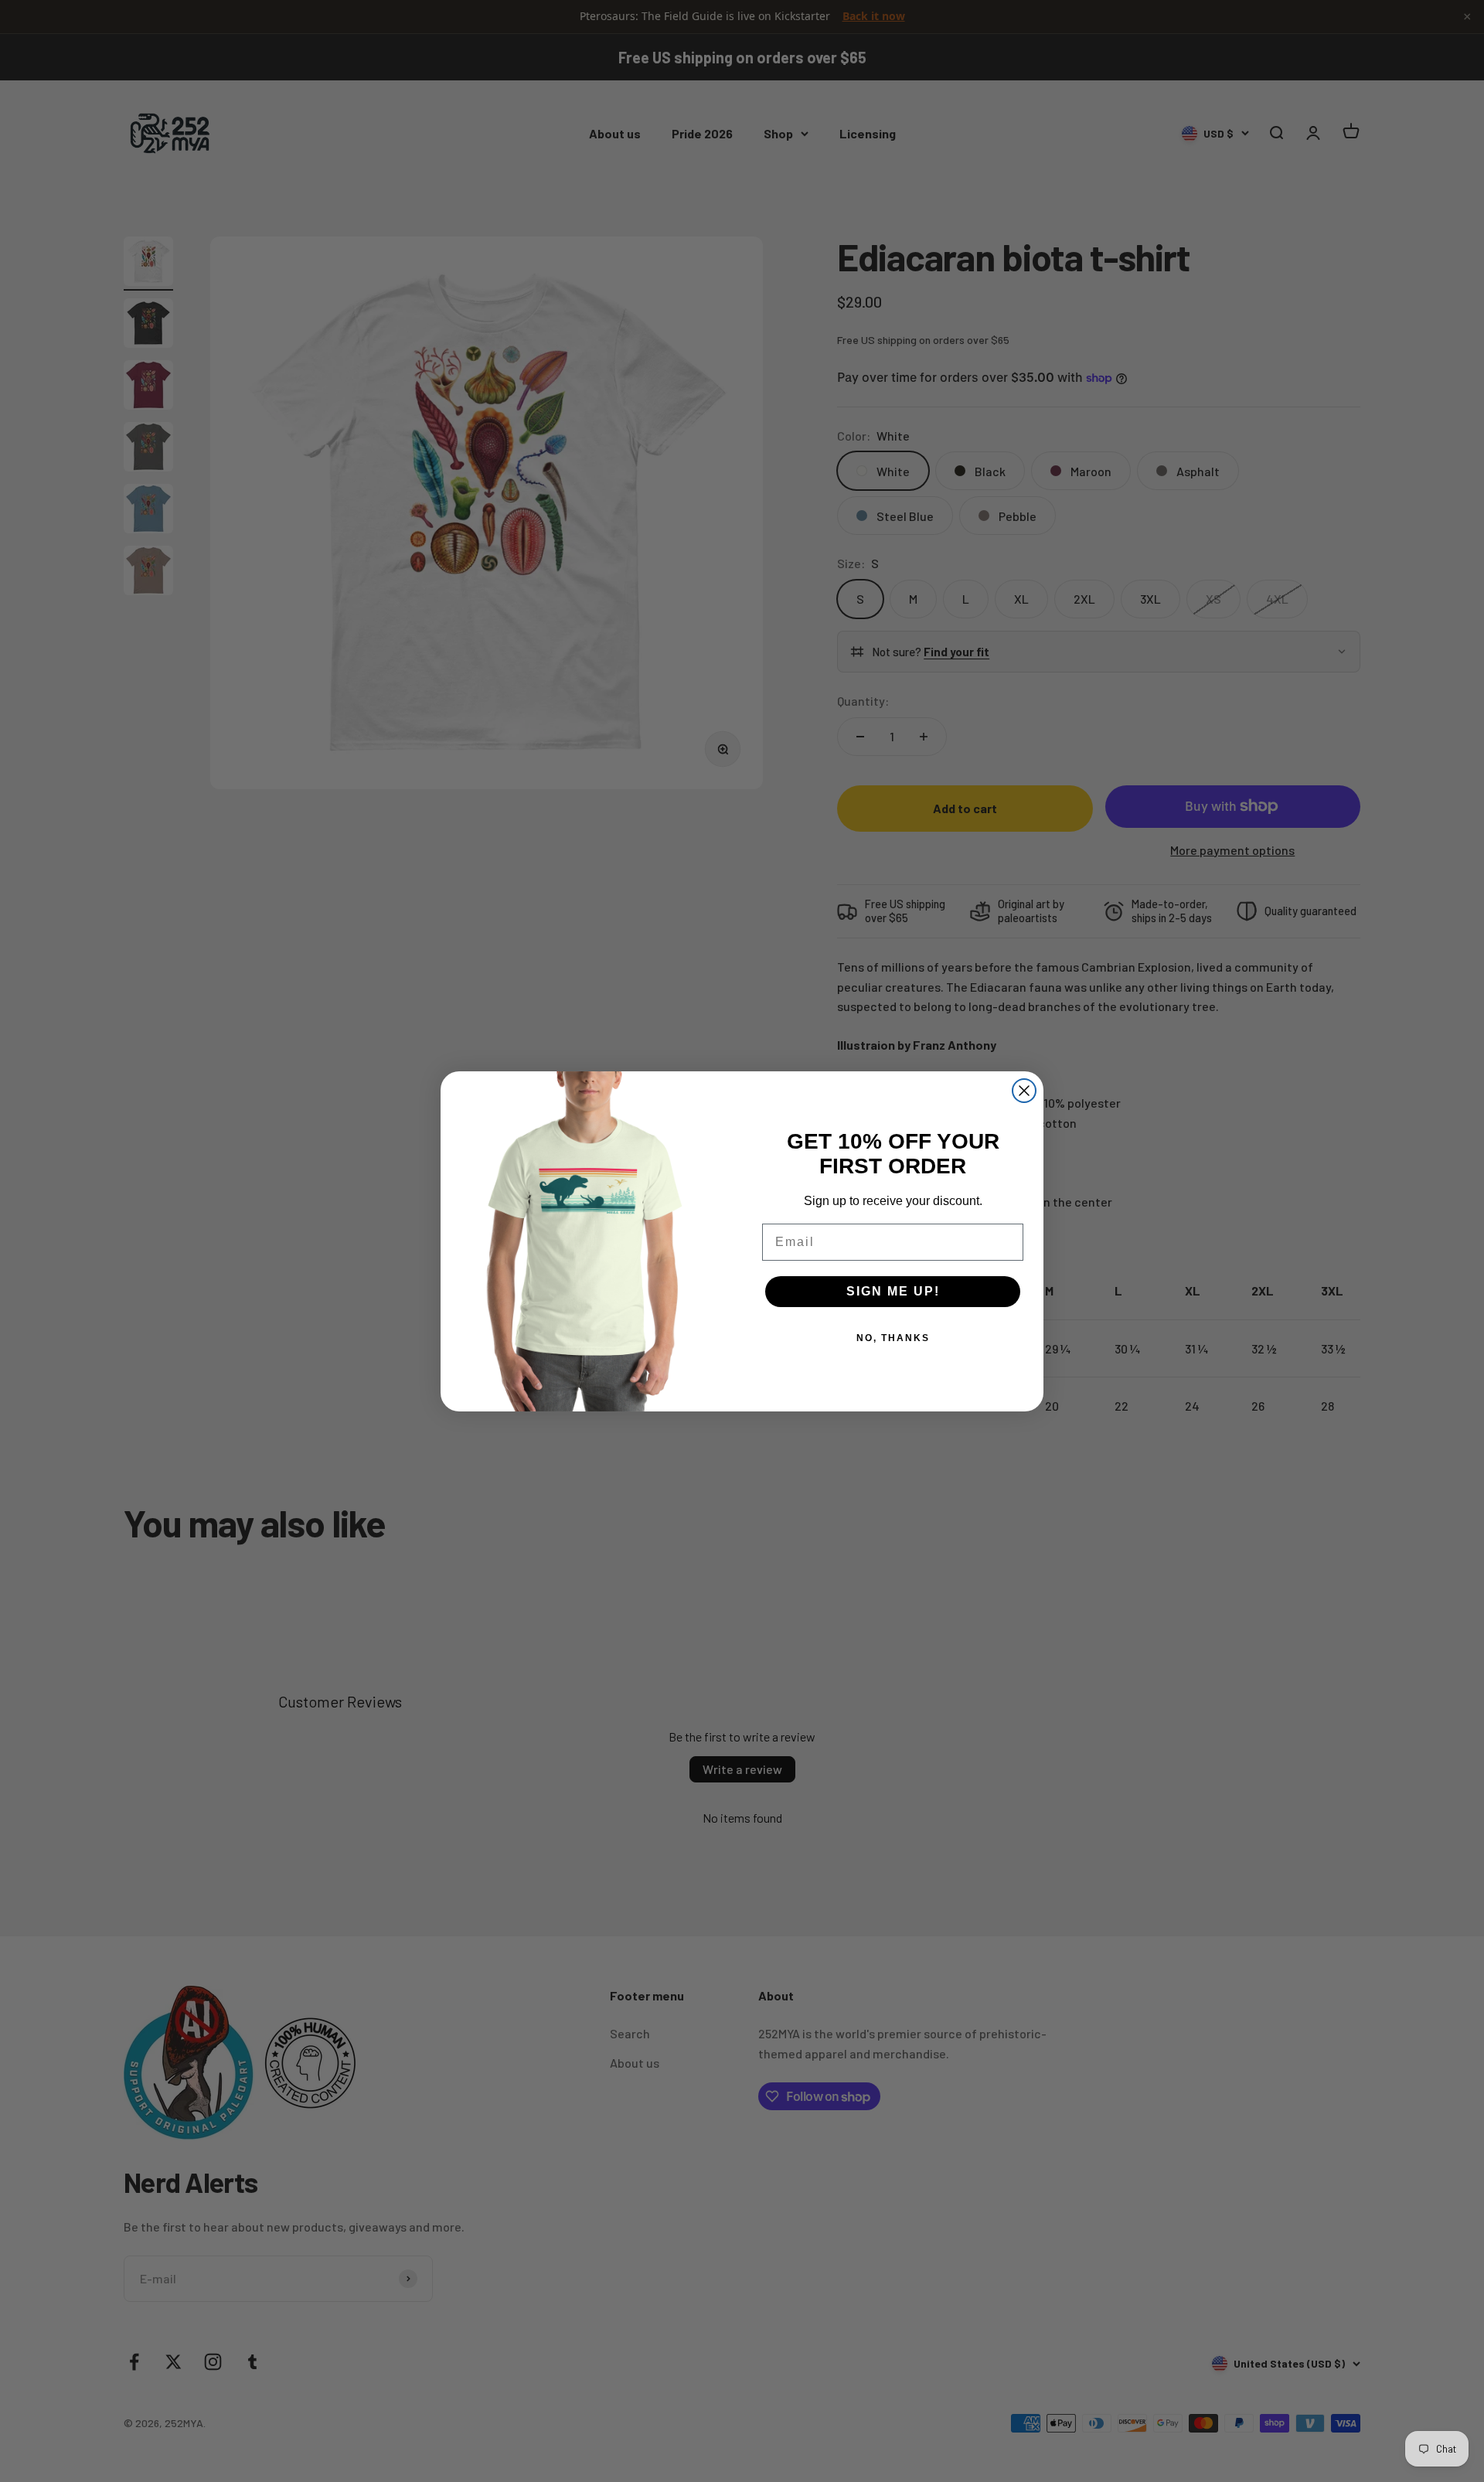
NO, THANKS (893, 1338)
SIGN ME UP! (893, 1291)
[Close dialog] (1024, 1091)
